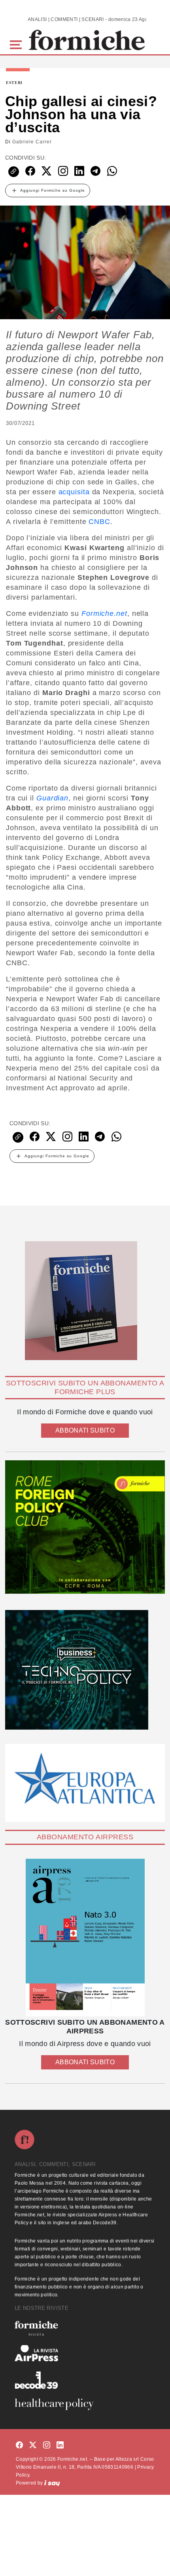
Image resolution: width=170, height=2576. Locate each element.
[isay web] (52, 2483)
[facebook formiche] (19, 2445)
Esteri (14, 83)
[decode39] (85, 2380)
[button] (17, 44)
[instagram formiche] (47, 2445)
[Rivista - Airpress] (85, 2353)
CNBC (99, 522)
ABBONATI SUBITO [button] (85, 1430)
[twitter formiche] (33, 2445)
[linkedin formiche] (60, 2445)
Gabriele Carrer (32, 142)
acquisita (74, 492)
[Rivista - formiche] (85, 2328)
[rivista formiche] (85, 1938)
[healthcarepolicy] (85, 2404)
